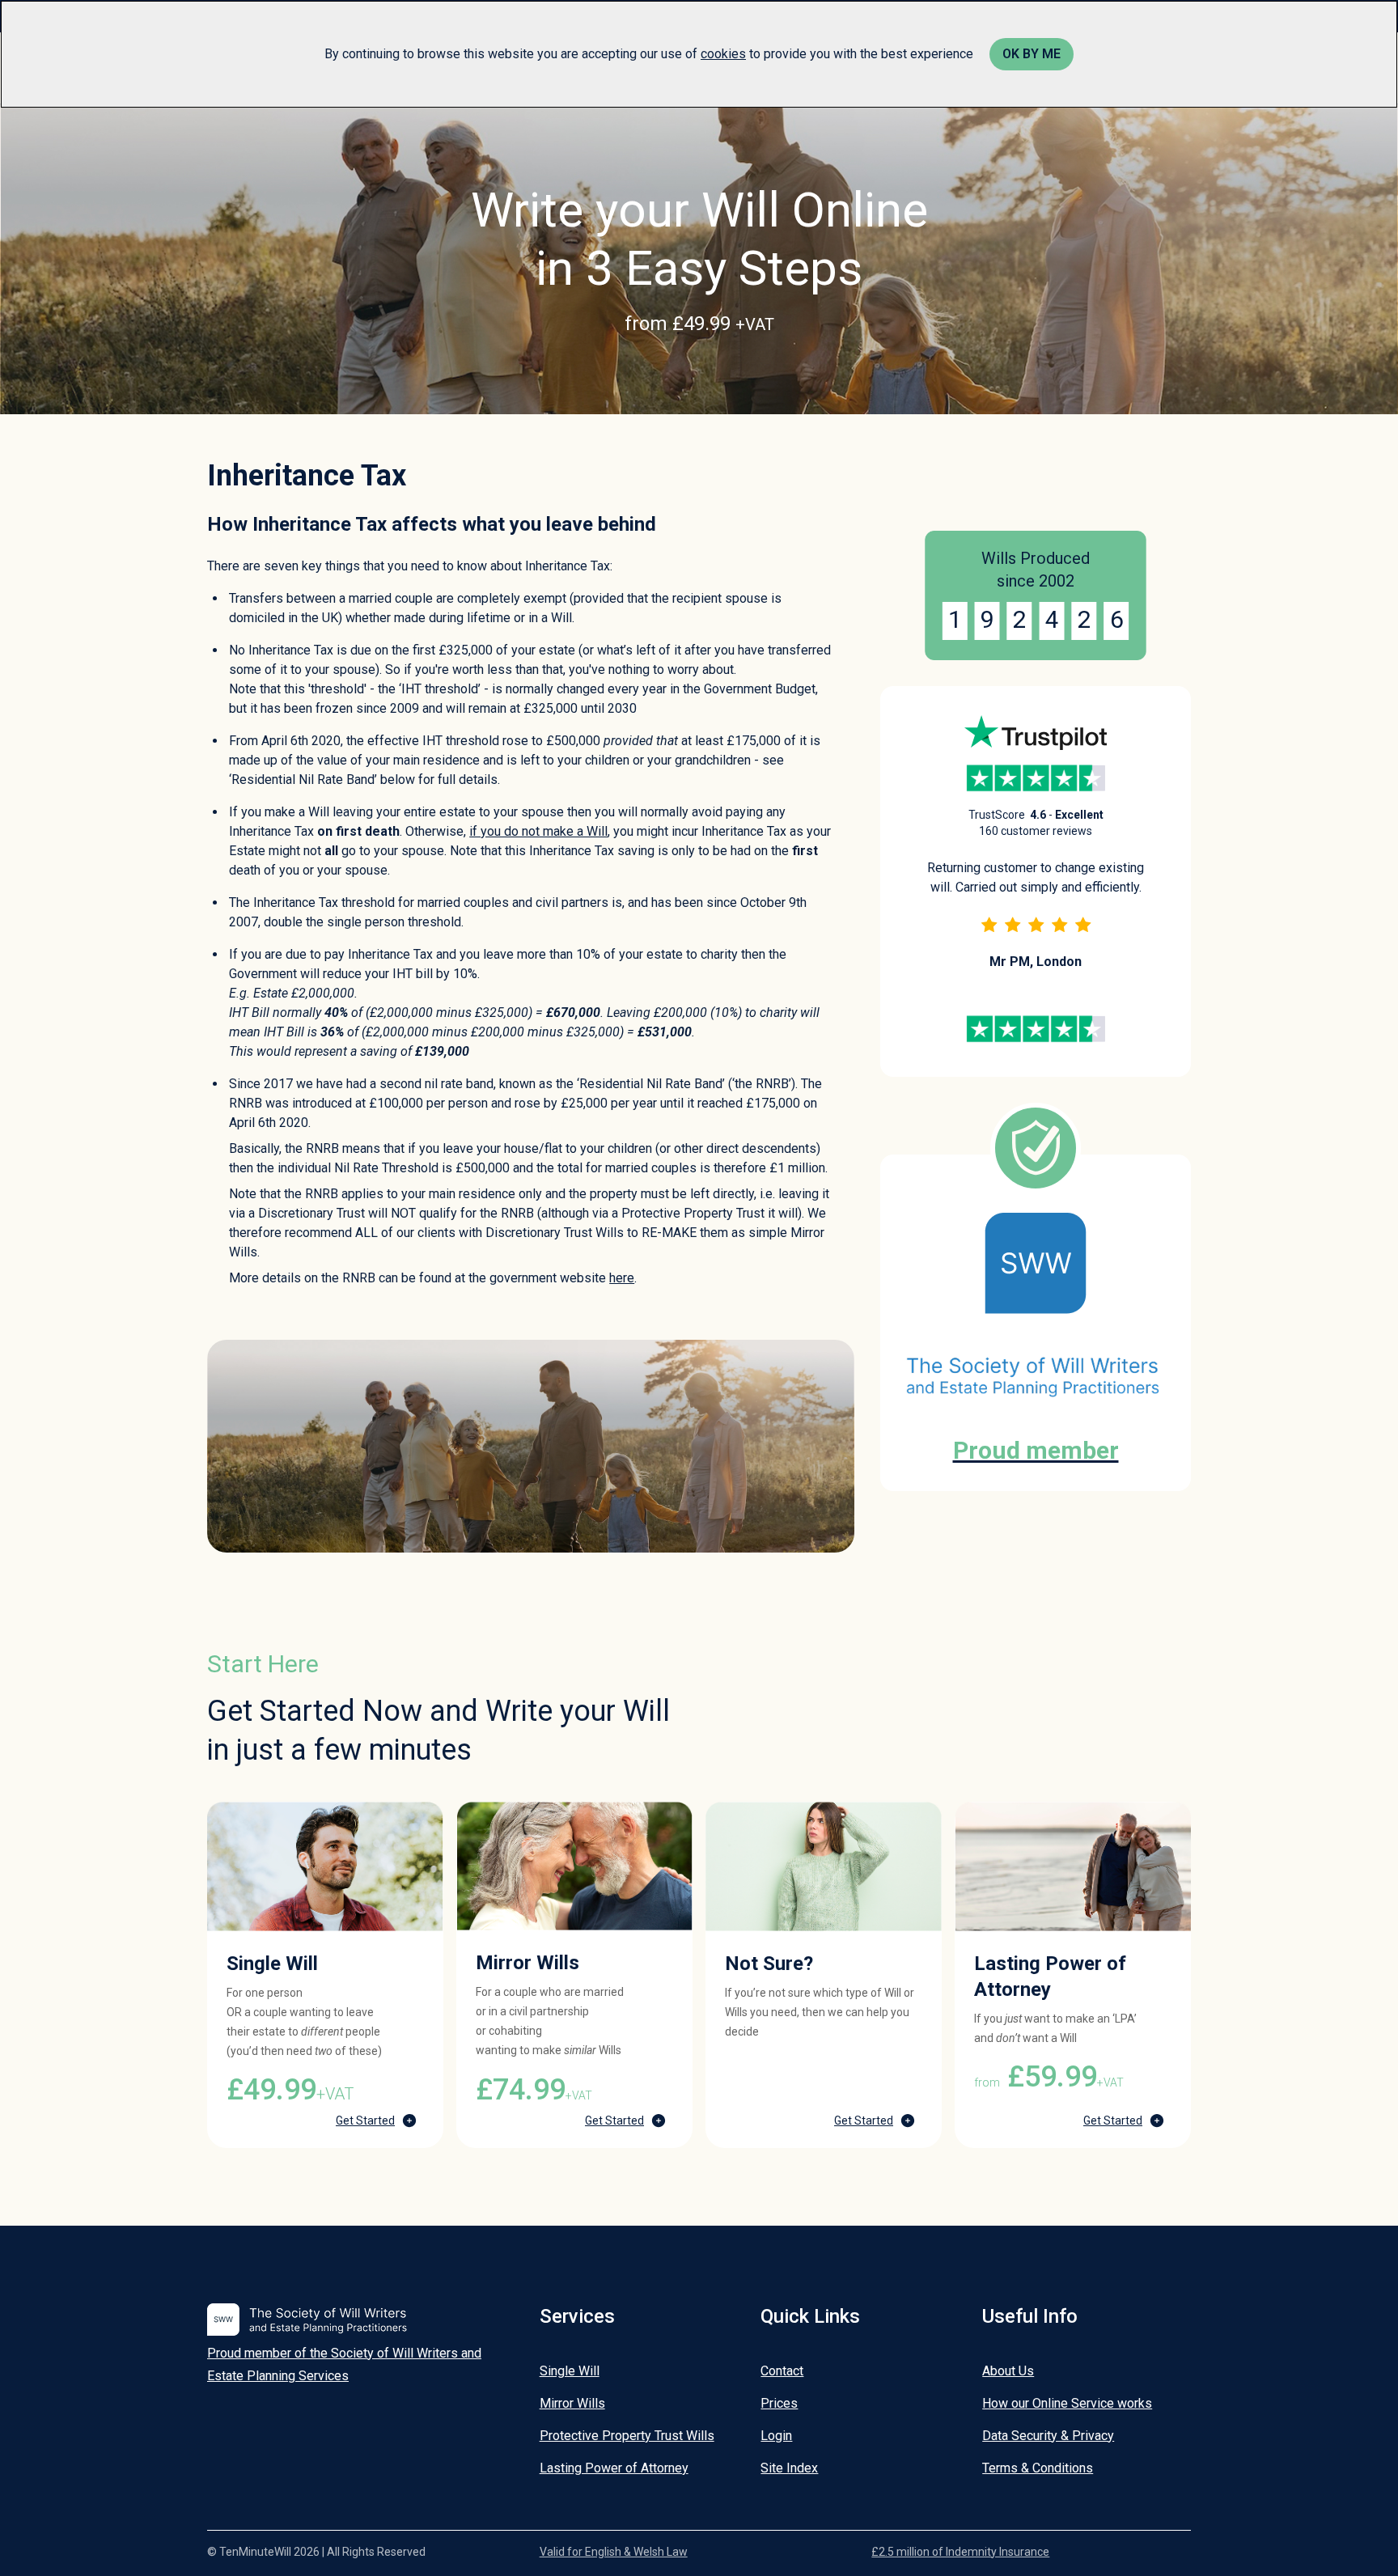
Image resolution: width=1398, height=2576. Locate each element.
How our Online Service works (1067, 2403)
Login (776, 2436)
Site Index (789, 2468)
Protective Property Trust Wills (627, 2436)
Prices (779, 2403)
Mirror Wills (572, 2403)
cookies (723, 54)
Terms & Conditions (1038, 2468)
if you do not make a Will (538, 831)
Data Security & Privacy (1048, 2436)
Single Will (570, 2371)
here (622, 1278)
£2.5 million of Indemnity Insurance (960, 2552)
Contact (782, 2371)
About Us (1008, 2371)
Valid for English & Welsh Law (614, 2552)
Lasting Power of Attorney (614, 2468)
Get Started (365, 2121)
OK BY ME (1032, 54)
